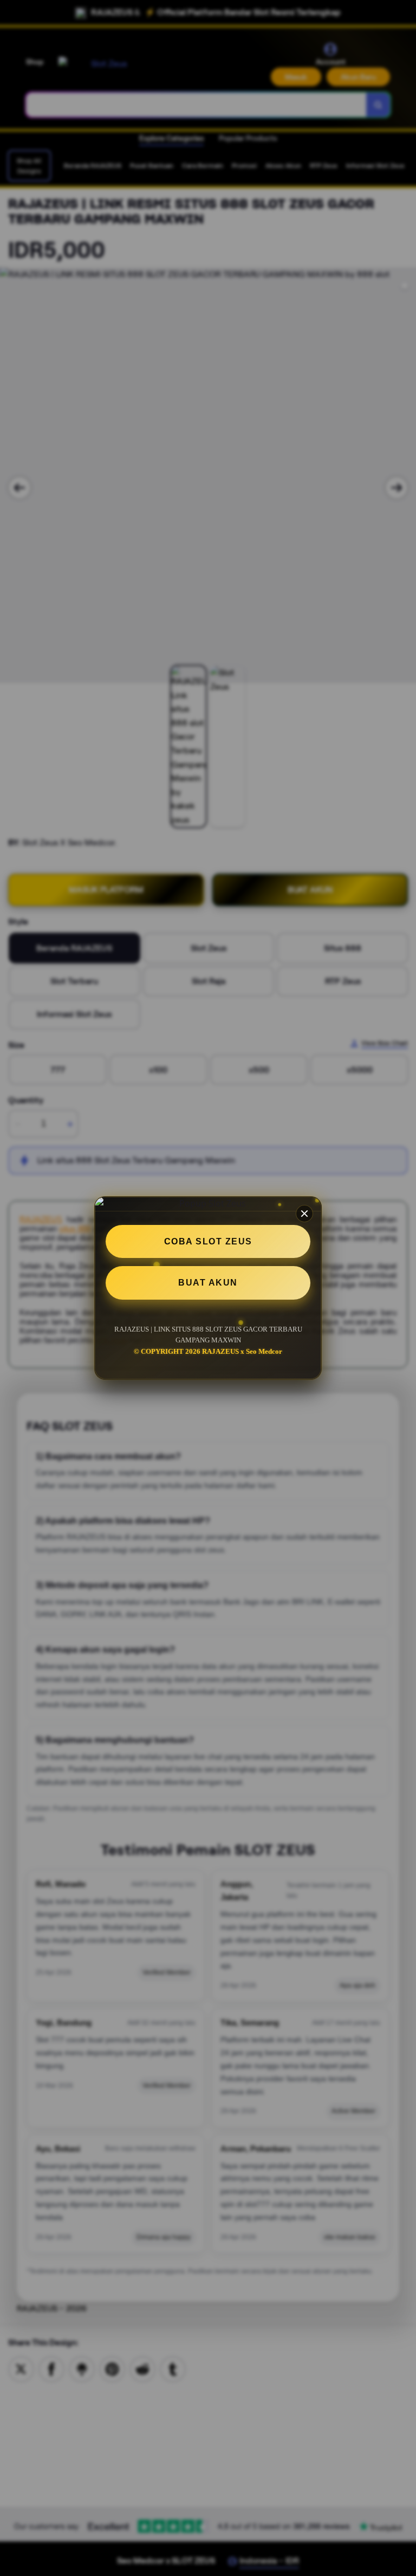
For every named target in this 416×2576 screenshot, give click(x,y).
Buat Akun (208, 1283)
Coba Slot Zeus (208, 1241)
